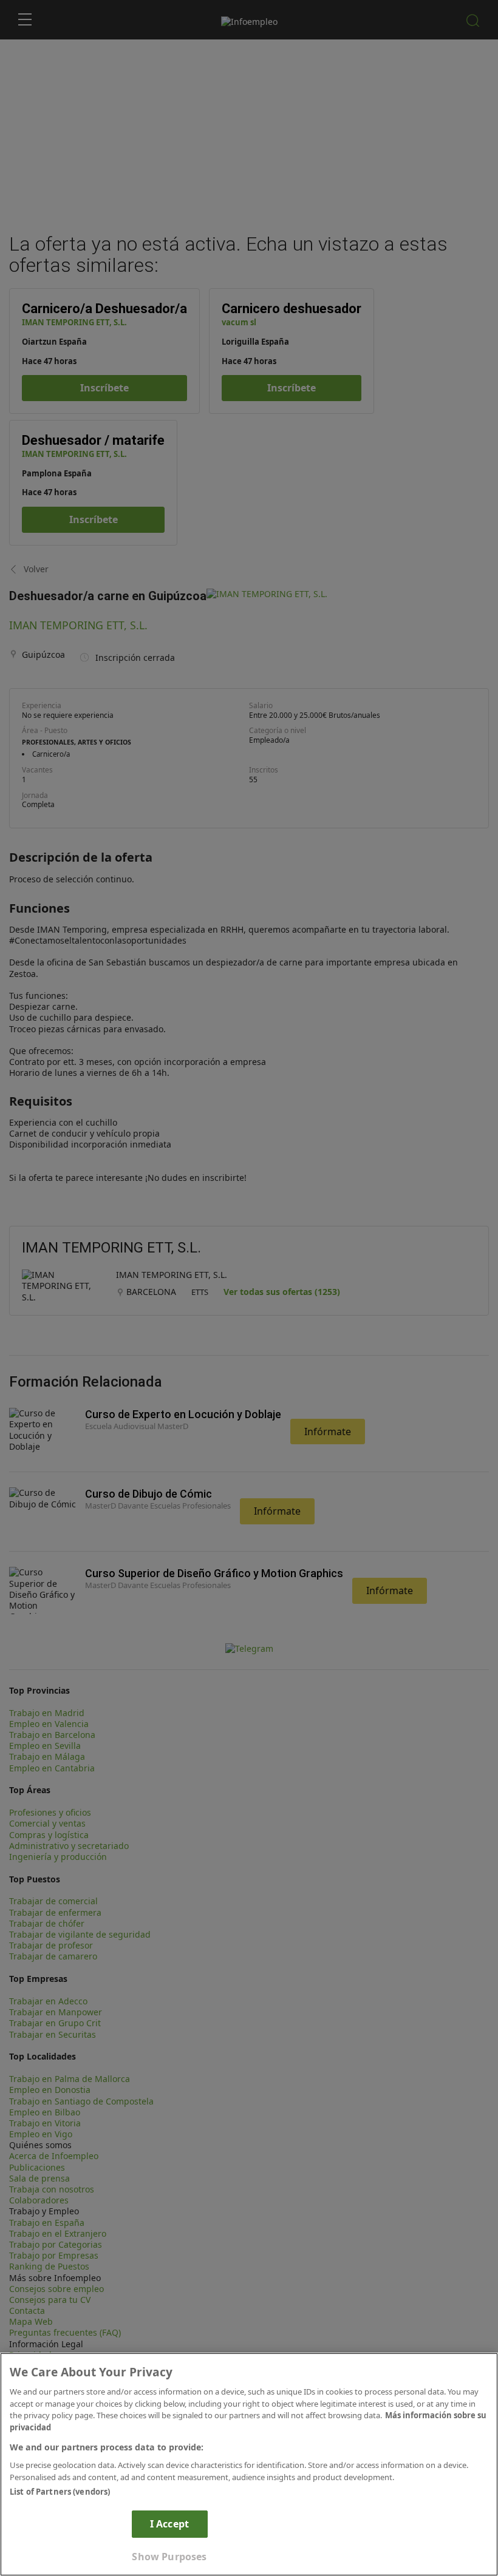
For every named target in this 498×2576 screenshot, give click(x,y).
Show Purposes (169, 2557)
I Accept (169, 2524)
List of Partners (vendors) (60, 2492)
